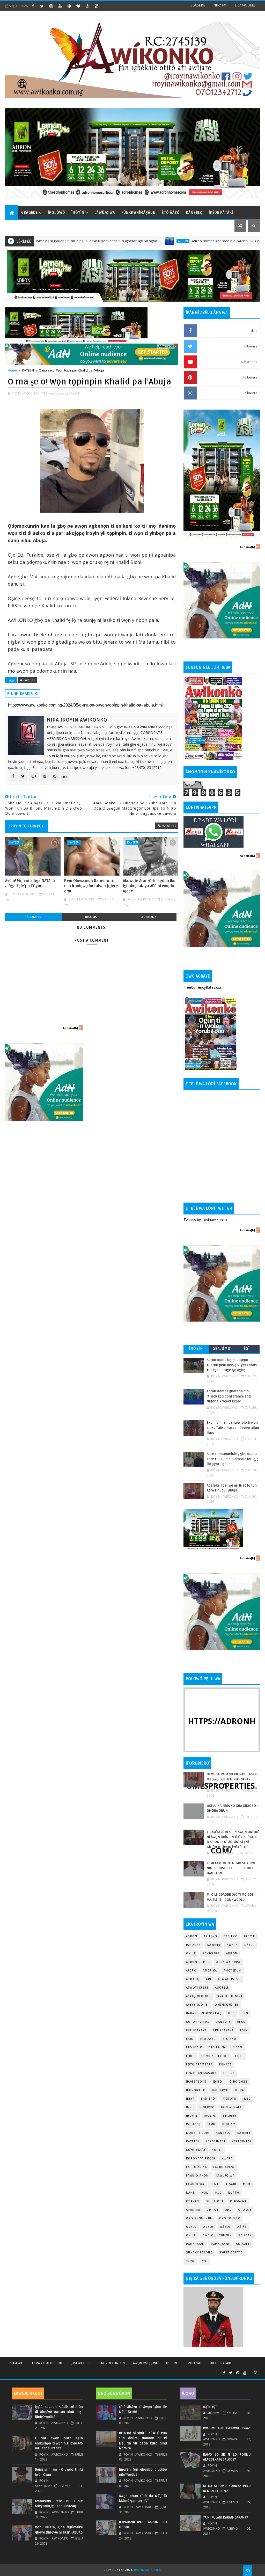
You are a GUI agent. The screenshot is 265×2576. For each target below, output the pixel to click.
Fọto (240, 2056)
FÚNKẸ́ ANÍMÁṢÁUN (138, 213)
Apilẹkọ (211, 1936)
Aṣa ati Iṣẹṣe (197, 1988)
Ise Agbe (193, 1945)
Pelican (245, 2235)
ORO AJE (245, 2210)
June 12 (229, 2124)
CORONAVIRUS (198, 2022)
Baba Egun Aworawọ (204, 2013)
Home (12, 370)
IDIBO (218, 2082)
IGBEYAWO (220, 2090)
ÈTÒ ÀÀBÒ (171, 213)
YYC (204, 2261)
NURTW (234, 2193)
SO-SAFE (243, 2244)
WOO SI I (169, 826)
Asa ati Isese (229, 1979)
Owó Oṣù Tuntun (217, 2235)
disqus (91, 917)
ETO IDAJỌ (194, 2047)
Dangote (223, 2022)
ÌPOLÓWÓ (57, 213)
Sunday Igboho (200, 2253)
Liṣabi (231, 2184)
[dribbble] (87, 6)
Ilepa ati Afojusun (46, 2363)
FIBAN (238, 2047)
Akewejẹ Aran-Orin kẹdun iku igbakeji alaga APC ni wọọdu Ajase (149, 886)
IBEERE (229, 2073)
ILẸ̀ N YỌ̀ (209, 2407)
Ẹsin (190, 2039)
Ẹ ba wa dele (81, 2363)
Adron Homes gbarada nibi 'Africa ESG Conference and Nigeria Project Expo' (198, 241)
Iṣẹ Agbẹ (193, 2124)
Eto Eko (231, 1936)
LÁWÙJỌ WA (105, 213)
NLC (219, 2193)
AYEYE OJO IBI (198, 2005)
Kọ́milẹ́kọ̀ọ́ (196, 2150)
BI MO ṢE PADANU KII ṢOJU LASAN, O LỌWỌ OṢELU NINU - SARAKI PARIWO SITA (232, 1779)
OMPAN (212, 2210)
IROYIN (250, 1936)
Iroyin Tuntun (112, 2363)
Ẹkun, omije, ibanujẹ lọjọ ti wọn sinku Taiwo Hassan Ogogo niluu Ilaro (233, 1428)
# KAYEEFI (27, 680)
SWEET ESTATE (231, 2253)
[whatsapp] (250, 2371)
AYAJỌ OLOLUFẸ (199, 1996)
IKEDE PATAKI (220, 2363)
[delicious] (96, 6)
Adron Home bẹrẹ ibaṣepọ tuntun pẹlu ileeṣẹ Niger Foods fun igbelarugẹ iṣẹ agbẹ (232, 1365)
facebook (148, 917)
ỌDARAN (193, 2201)
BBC (232, 2013)
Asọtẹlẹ (222, 1988)
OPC (228, 2210)
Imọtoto (229, 2099)
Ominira (193, 2210)
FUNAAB (226, 2065)
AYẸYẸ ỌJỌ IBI (227, 2005)
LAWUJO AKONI (198, 2176)
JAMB (211, 2124)
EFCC (241, 2022)
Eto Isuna (218, 2047)
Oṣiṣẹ (191, 1953)
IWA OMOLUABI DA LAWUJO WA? (226, 2428)
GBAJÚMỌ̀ (222, 1349)
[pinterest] (69, 6)
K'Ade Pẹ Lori (198, 2133)
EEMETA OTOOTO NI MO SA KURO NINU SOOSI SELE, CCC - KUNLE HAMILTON (231, 1868)
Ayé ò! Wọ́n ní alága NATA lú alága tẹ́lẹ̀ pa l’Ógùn (30, 883)
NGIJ (205, 2193)
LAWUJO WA (195, 2184)
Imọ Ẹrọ (208, 2099)
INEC (247, 2099)
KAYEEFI (28, 370)
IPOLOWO (207, 2107)
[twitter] (42, 6)
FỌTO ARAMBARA (200, 2065)
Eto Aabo (208, 2039)
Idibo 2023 (238, 2082)
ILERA (240, 2090)
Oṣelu (250, 1945)
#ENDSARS (211, 1953)
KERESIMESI (215, 2141)
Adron (126, 241)
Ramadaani (195, 2244)
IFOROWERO (196, 2090)
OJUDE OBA (215, 2201)
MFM (247, 2184)
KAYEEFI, (75, 393)
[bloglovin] (78, 6)
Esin (244, 2030)
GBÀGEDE (198, 5)
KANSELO (223, 2133)
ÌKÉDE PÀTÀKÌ (221, 213)
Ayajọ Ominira (230, 1996)
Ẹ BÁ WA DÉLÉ (245, 5)
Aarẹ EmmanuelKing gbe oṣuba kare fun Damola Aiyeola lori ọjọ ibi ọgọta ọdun (233, 1459)
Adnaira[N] (166, 346)
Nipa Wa (16, 2363)
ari (209, 1979)
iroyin (192, 2116)
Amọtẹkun (232, 1971)
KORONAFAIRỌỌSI (201, 2159)
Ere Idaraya (196, 2030)
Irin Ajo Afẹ (231, 2107)
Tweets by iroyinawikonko (205, 1220)
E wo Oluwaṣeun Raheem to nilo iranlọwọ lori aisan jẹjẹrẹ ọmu (91, 886)
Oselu (208, 2227)
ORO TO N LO (230, 2218)
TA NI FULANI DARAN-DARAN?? (226, 2517)
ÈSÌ (247, 1349)
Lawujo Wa (226, 2176)
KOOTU (217, 2150)
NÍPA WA (220, 5)
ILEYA (190, 2099)
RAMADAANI (220, 2244)
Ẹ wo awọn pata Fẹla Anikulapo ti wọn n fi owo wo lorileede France (59, 2443)
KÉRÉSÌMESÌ (241, 2141)
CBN (245, 2013)
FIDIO (191, 2056)
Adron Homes (198, 1962)
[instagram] (51, 6)
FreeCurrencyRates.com (204, 987)
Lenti (215, 2184)
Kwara (232, 1945)
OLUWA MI (238, 2201)
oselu (191, 2227)
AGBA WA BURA (228, 1962)
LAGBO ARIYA (224, 2167)
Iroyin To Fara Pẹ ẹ (27, 826)
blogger (34, 917)
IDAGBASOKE (196, 2082)
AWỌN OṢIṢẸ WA (145, 2363)
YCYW (190, 2261)
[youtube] (60, 6)
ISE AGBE (229, 2116)
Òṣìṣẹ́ (191, 2235)
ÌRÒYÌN (78, 213)
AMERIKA (210, 1971)
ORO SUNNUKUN (199, 2218)
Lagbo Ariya (197, 2167)
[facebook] (33, 6)
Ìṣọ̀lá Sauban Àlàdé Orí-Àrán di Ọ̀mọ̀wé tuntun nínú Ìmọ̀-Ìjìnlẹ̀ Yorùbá (59, 2412)
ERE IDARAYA (223, 2030)
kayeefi (244, 2133)
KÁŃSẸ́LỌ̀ (194, 213)
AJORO (191, 1971)
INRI (190, 2107)
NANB (191, 2193)
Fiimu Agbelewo (215, 2056)
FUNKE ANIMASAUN (202, 2073)
